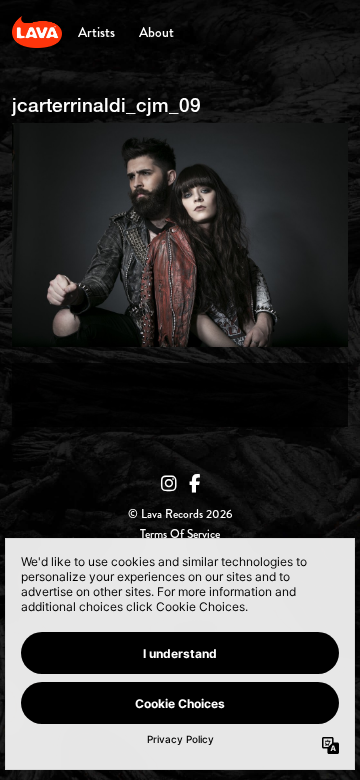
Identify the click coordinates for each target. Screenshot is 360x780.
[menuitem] (96, 32)
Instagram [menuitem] (169, 484)
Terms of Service (180, 535)
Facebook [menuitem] (194, 484)
